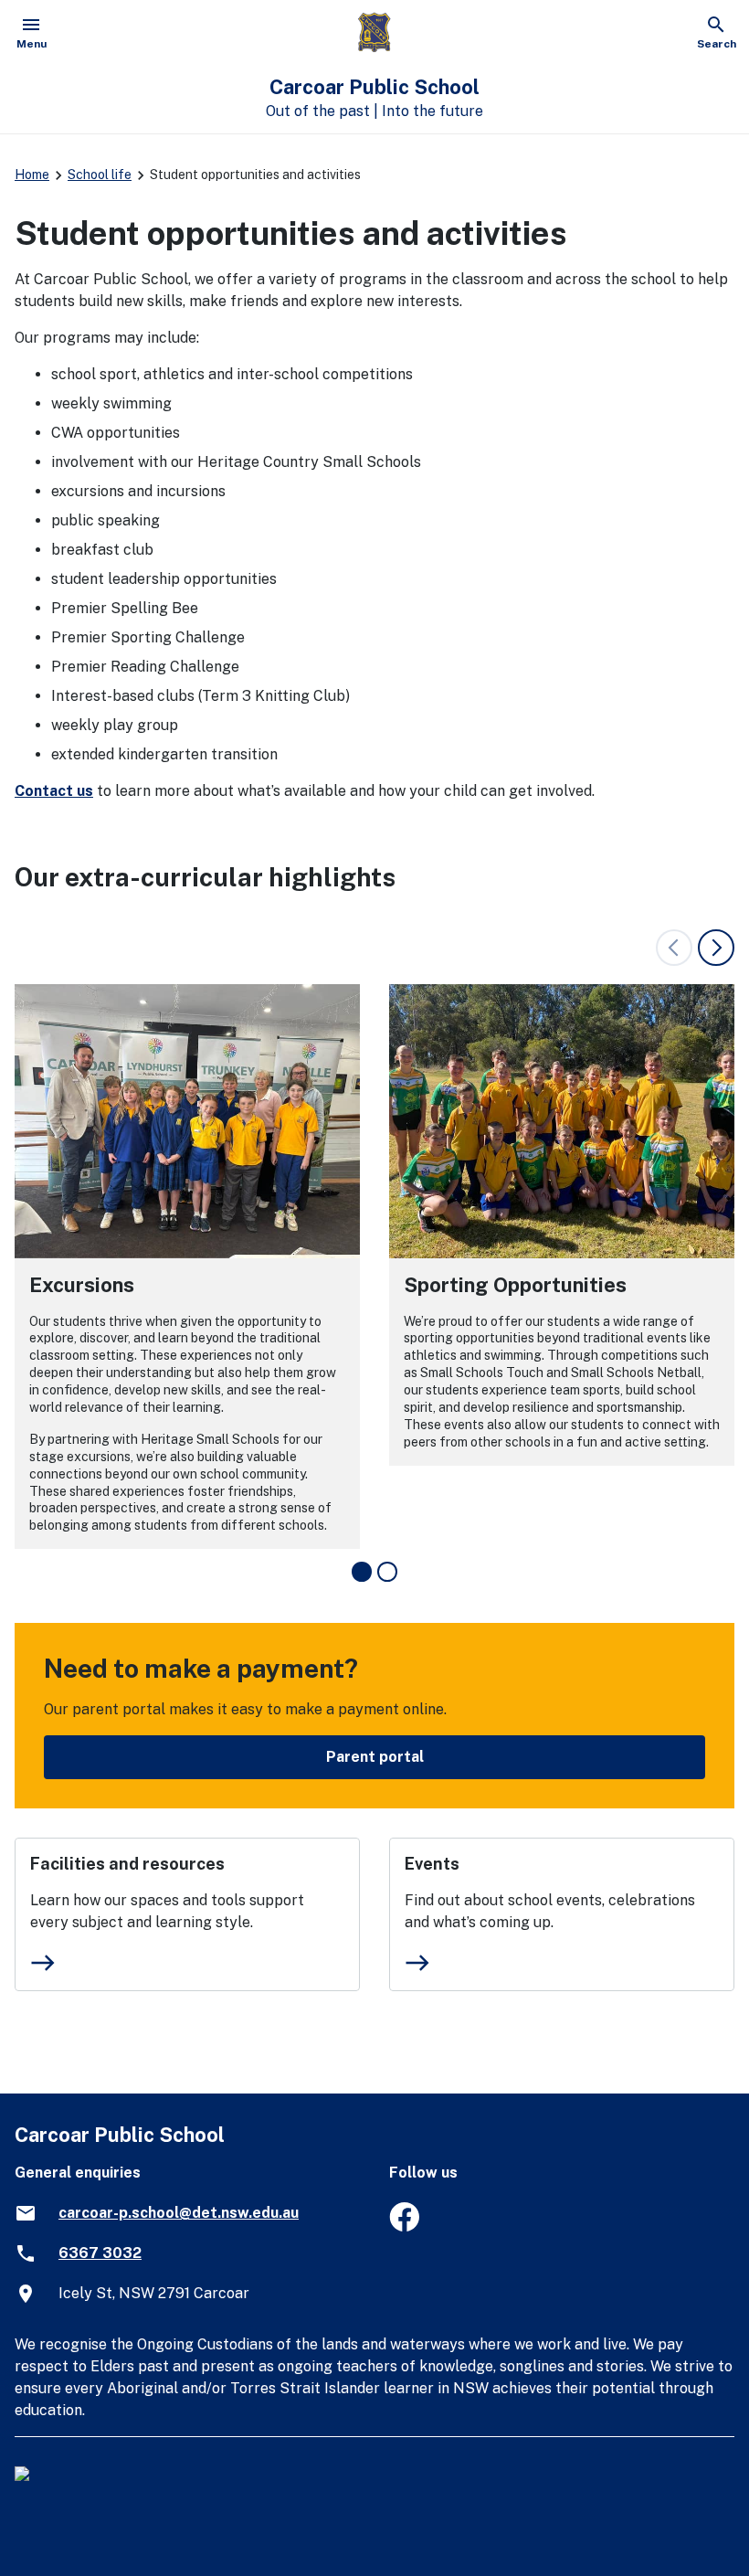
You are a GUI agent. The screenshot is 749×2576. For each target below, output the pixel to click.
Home (32, 175)
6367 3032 (100, 2253)
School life (100, 175)
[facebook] (404, 2226)
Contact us (54, 791)
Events (432, 1864)
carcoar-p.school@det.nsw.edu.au (179, 2213)
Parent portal (375, 1757)
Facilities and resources (127, 1864)
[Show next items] (716, 948)
